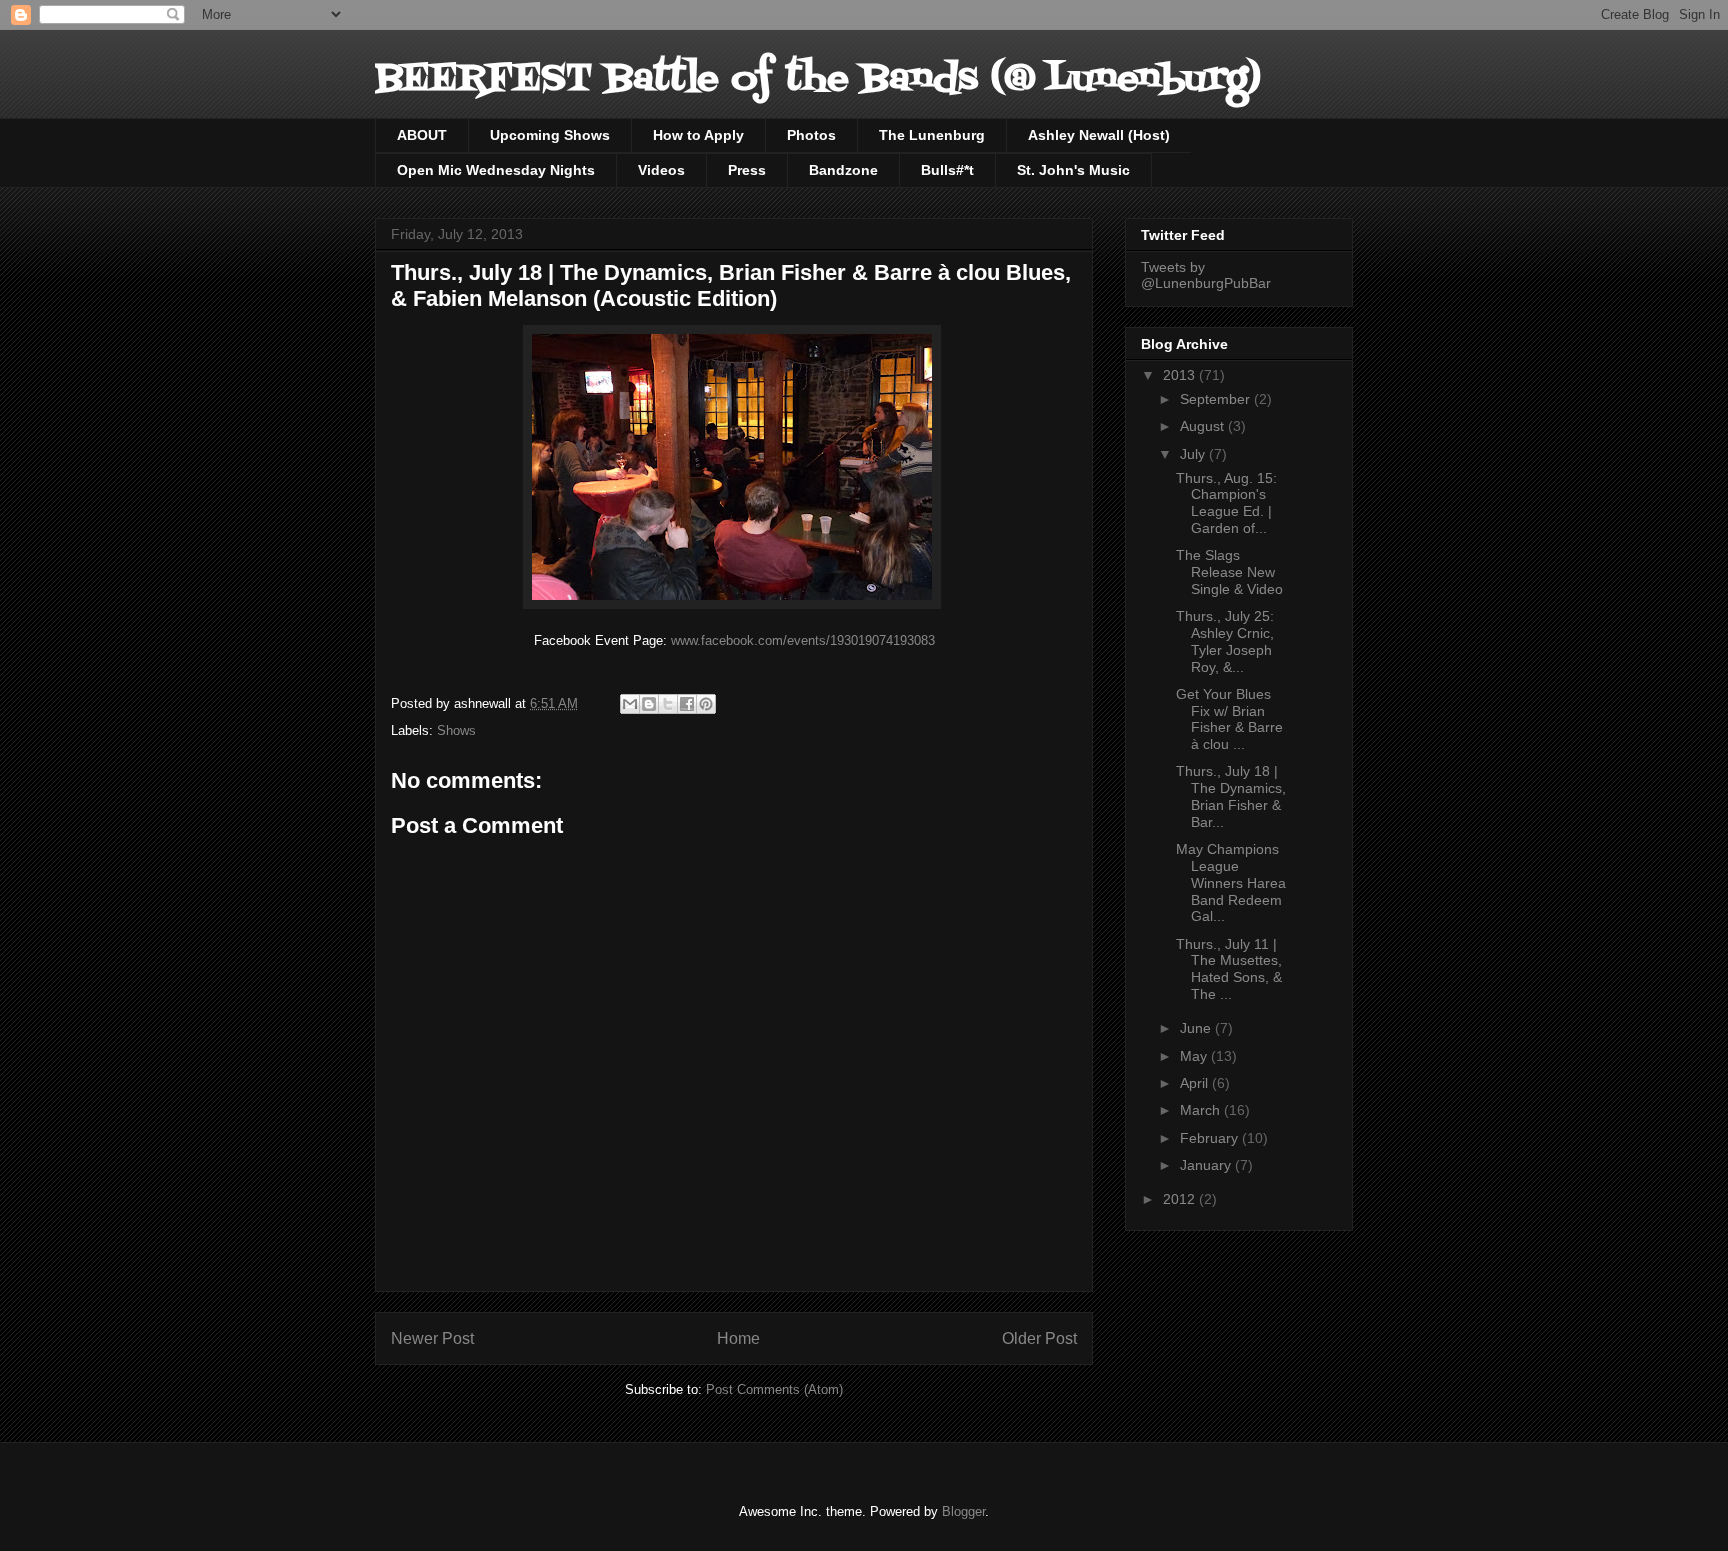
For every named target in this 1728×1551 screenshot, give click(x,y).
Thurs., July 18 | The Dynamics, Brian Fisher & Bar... (1231, 796)
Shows (456, 730)
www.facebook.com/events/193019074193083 (803, 640)
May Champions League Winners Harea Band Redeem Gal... (1231, 882)
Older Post (1039, 1338)
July (1194, 454)
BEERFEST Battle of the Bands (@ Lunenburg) (818, 79)
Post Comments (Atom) (774, 1389)
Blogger (963, 1511)
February (1211, 1138)
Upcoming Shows (550, 135)
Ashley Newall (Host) (1099, 135)
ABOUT (422, 135)
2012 (1181, 1199)
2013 (1181, 375)
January (1207, 1165)
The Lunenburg (932, 135)
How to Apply (698, 135)
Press (747, 170)
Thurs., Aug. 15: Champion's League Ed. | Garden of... (1226, 503)
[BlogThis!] (649, 704)
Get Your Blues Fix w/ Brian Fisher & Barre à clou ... (1229, 719)
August (1204, 426)
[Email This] (630, 704)
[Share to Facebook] (687, 704)
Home (738, 1338)
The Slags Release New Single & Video (1229, 572)
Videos (661, 170)
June (1197, 1028)
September (1217, 399)
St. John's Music (1073, 170)
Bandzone (843, 170)
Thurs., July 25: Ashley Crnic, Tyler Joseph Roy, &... (1225, 641)
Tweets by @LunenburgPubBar (1206, 275)
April (1196, 1083)
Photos (811, 135)
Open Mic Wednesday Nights (496, 170)
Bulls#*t (947, 170)
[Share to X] (668, 704)
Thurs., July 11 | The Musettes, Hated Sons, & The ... (1229, 969)
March (1202, 1110)
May (1195, 1056)
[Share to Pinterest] (706, 704)
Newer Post (432, 1338)
